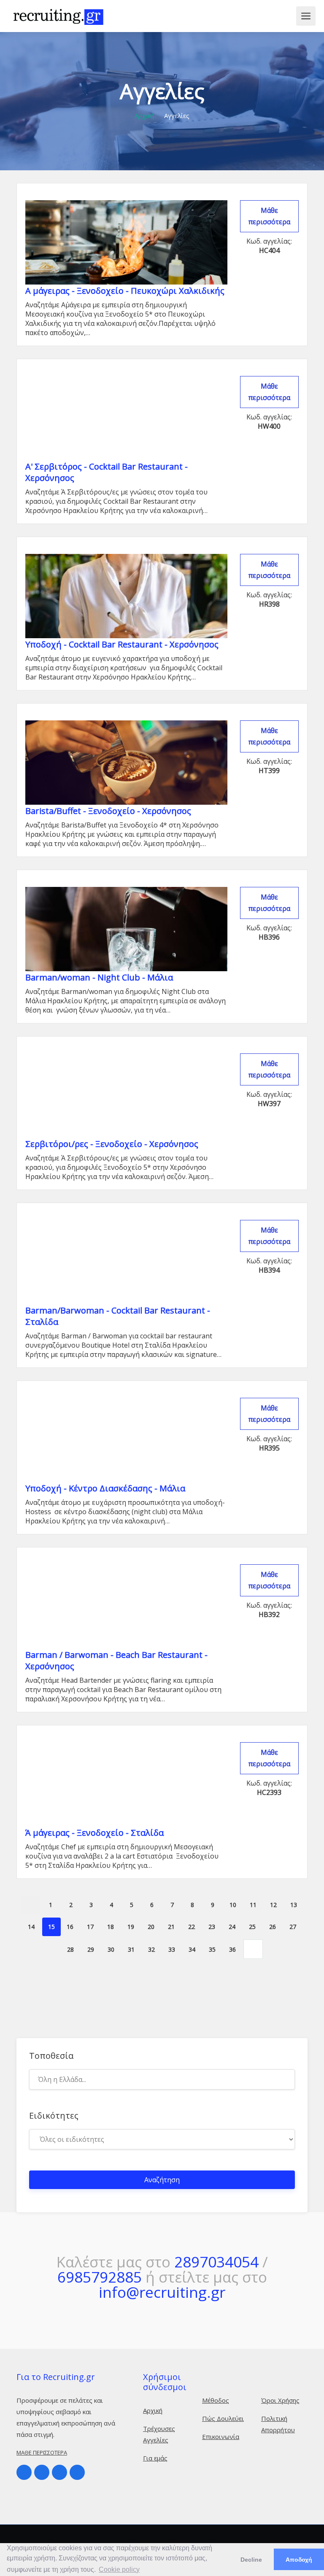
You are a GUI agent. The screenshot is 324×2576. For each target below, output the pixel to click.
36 (232, 1949)
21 (171, 1927)
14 (31, 1927)
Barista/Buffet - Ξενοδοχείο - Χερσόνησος (108, 811)
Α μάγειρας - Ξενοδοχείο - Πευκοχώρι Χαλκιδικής (125, 291)
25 (252, 1927)
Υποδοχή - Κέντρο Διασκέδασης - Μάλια (105, 1488)
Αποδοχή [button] (299, 2560)
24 (232, 1927)
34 (192, 1949)
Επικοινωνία (221, 2436)
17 (90, 1927)
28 (70, 1949)
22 (192, 1927)
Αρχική (144, 116)
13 (294, 1905)
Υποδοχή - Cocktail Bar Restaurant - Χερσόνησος (122, 644)
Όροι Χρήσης (280, 2400)
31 (131, 1949)
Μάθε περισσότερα (269, 216)
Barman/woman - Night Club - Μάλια (99, 977)
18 (111, 1927)
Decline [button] (251, 2560)
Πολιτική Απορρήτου (278, 2424)
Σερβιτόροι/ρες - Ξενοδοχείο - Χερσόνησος (112, 1144)
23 (212, 1927)
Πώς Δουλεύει (223, 2418)
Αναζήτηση (162, 2180)
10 (233, 1905)
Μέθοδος (216, 2400)
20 (151, 1927)
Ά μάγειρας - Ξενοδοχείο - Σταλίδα (94, 1833)
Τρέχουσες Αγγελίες (159, 2434)
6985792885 (100, 2277)
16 (70, 1927)
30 (111, 1949)
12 (273, 1905)
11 (253, 1905)
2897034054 (216, 2262)
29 (91, 1949)
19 (131, 1927)
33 (172, 1949)
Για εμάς (155, 2458)
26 (273, 1927)
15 (51, 1927)
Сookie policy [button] (119, 2569)
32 (151, 1949)
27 (293, 1927)
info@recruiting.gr (162, 2292)
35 (212, 1949)
